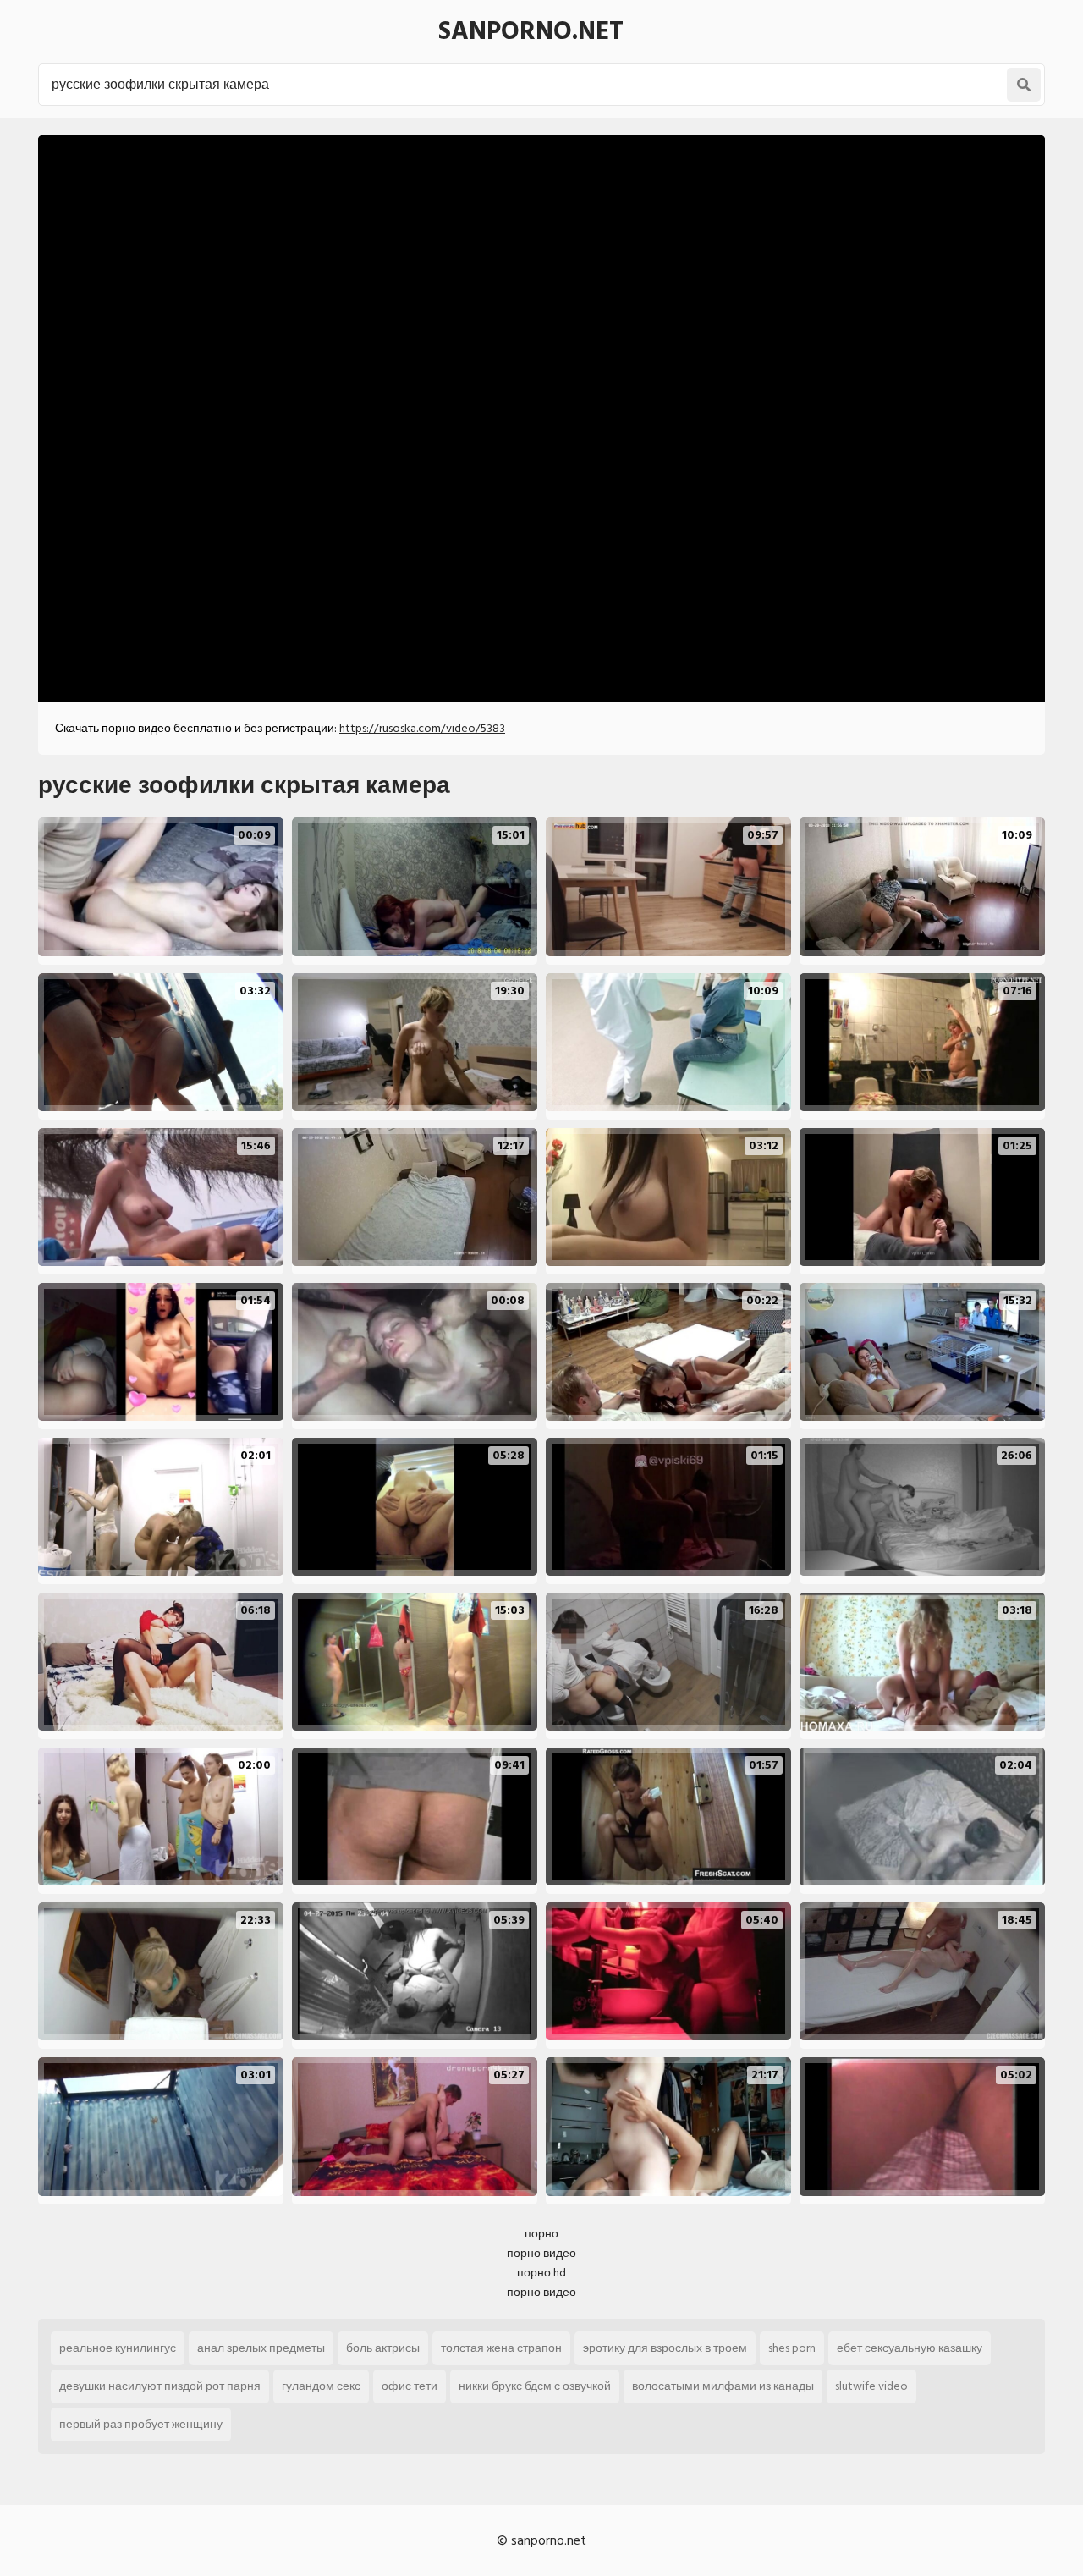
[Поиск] (1024, 85)
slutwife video (871, 2386)
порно (541, 2234)
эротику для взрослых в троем (665, 2348)
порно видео (541, 2253)
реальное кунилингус (118, 2348)
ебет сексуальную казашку (910, 2348)
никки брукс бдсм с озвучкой (535, 2386)
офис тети (410, 2386)
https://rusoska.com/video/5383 (422, 728)
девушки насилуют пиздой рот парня (160, 2386)
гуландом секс (321, 2386)
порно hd (541, 2273)
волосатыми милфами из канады (723, 2386)
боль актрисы (383, 2348)
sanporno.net (531, 31)
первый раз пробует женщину (141, 2424)
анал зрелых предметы (261, 2348)
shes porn (792, 2348)
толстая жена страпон (501, 2348)
